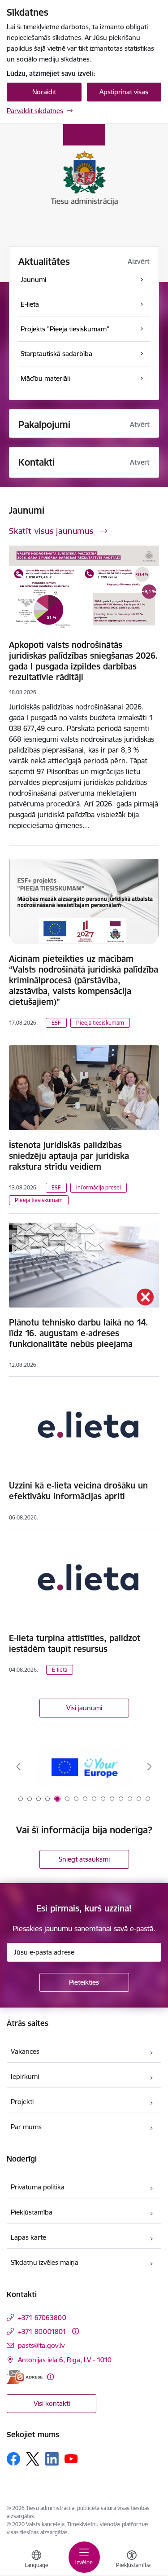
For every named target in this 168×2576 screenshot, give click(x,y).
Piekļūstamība (32, 2212)
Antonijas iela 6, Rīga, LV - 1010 (65, 2360)
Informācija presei (99, 1187)
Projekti (22, 2102)
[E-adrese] (25, 2377)
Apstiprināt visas (124, 92)
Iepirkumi (25, 2076)
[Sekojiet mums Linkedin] (52, 2459)
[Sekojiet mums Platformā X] (33, 2459)
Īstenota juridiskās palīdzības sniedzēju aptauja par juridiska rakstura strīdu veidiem (69, 1156)
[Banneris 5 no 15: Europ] (84, 1767)
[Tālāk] (149, 1766)
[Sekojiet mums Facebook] (13, 2459)
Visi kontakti (52, 2403)
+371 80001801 (42, 2332)
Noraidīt (44, 92)
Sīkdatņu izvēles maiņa (45, 2262)
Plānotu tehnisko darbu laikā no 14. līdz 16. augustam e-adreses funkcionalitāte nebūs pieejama (79, 1333)
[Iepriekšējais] (19, 1766)
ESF (56, 1023)
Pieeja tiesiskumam (100, 1023)
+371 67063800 (42, 2318)
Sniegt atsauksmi (84, 1859)
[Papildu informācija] (75, 2331)
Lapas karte (28, 2237)
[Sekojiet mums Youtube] (71, 2458)
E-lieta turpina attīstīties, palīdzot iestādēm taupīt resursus (75, 1643)
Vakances (25, 2051)
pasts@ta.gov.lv (41, 2345)
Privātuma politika (38, 2187)
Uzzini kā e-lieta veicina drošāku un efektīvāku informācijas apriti (78, 1491)
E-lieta (60, 1670)
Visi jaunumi (84, 1708)
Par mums (26, 2127)
